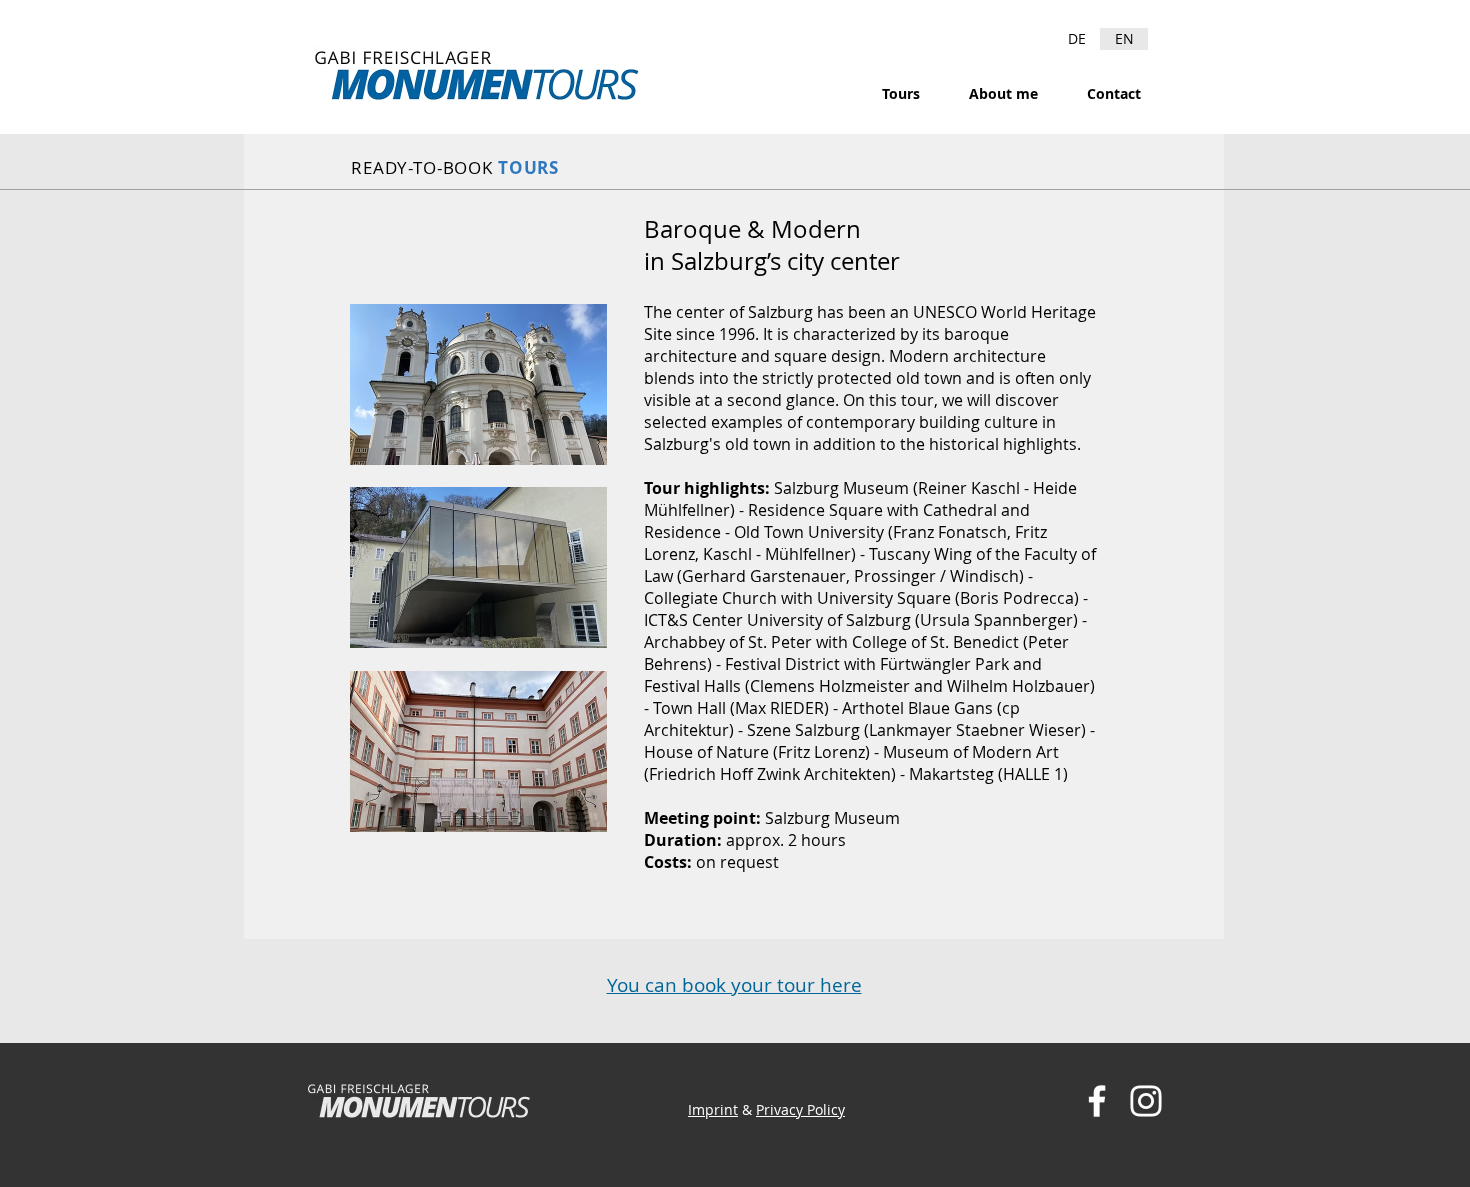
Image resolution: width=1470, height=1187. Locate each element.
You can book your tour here (734, 985)
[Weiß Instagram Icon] (1146, 1101)
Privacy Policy (800, 1109)
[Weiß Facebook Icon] (1097, 1101)
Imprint (713, 1109)
